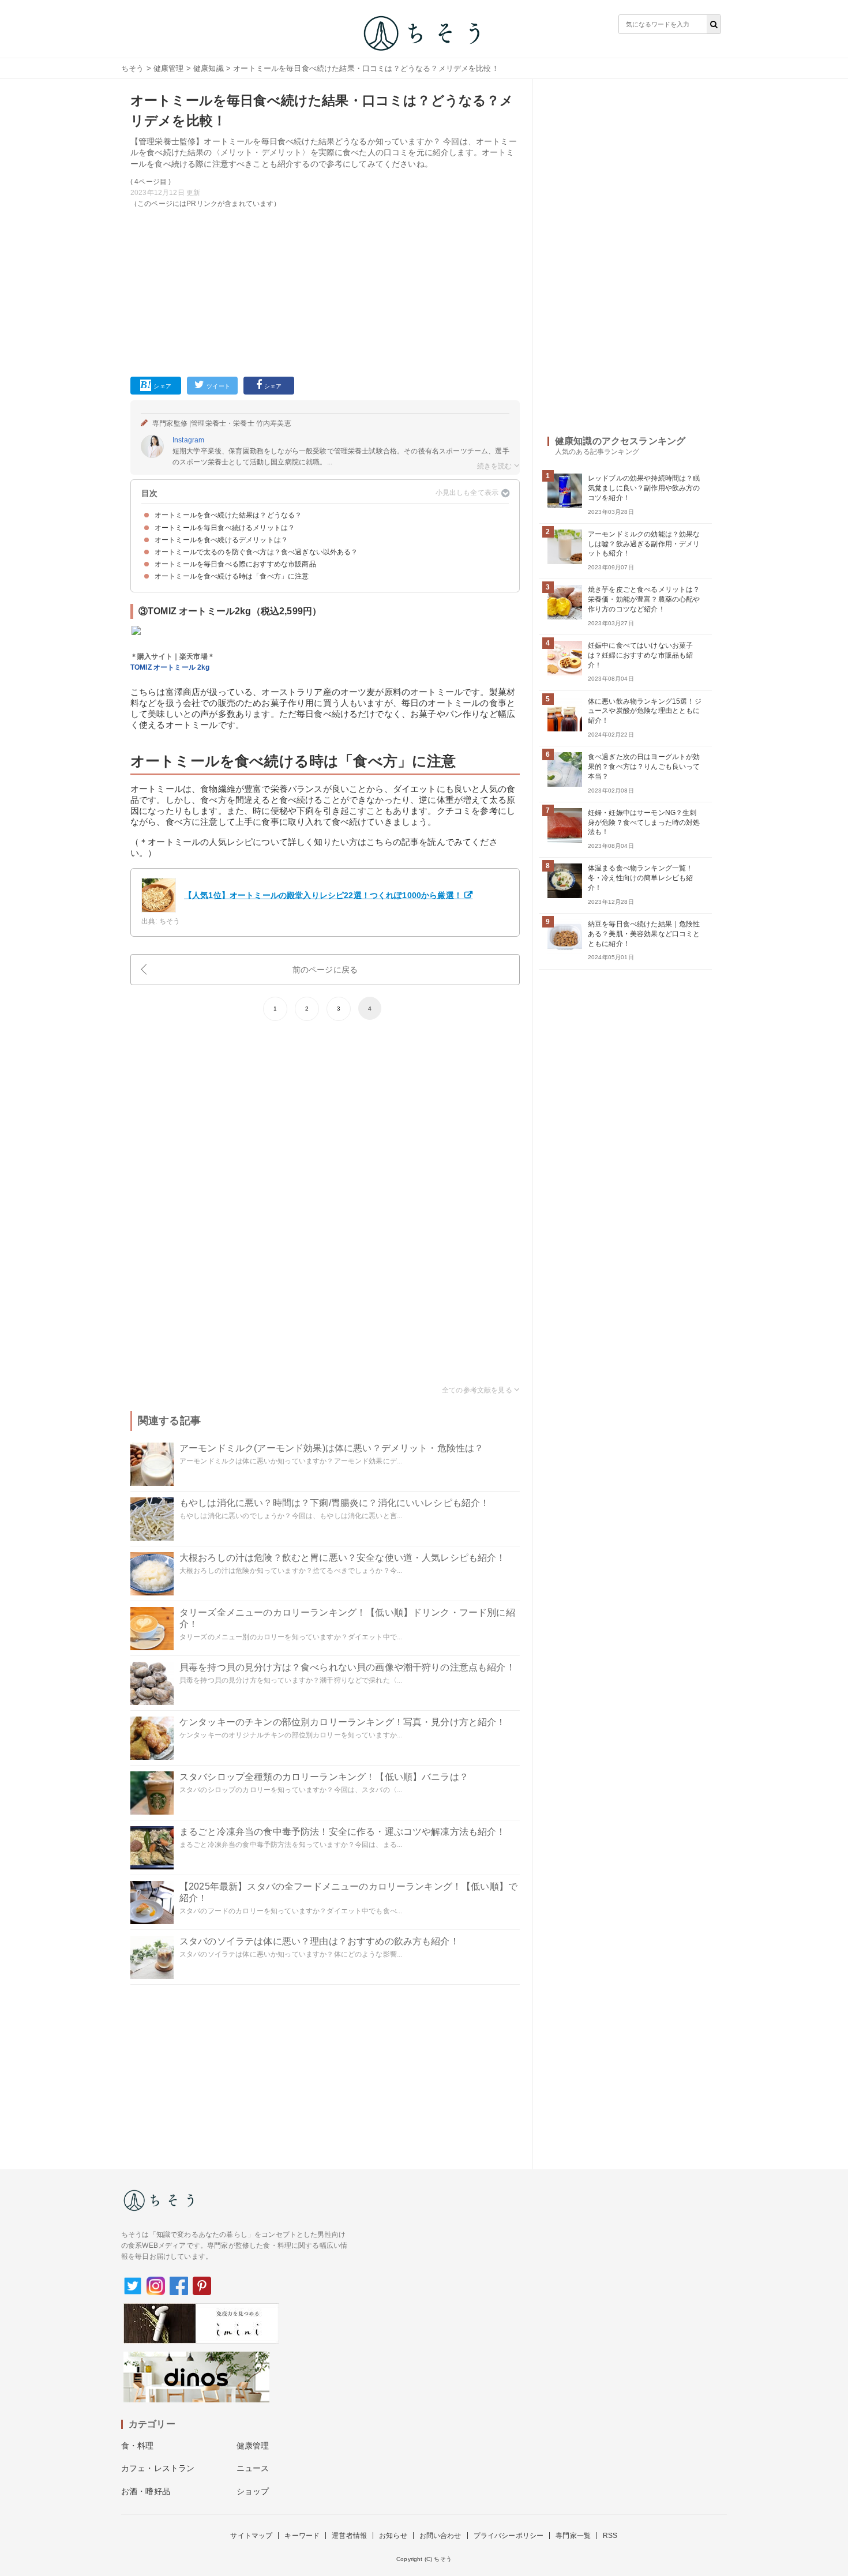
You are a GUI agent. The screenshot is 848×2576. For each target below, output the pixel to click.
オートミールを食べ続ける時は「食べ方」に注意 (232, 576)
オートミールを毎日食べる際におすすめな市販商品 (235, 564)
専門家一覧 (573, 2536)
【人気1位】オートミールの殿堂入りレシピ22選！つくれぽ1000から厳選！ (323, 895)
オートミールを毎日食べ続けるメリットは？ (225, 528)
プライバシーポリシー (509, 2536)
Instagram (188, 440)
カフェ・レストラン (158, 2468)
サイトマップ (251, 2536)
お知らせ (393, 2536)
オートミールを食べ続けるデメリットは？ (221, 540)
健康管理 (169, 68)
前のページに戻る (325, 970)
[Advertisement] (325, 290)
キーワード (302, 2536)
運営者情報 (349, 2536)
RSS (610, 2536)
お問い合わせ (440, 2536)
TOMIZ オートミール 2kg (170, 667)
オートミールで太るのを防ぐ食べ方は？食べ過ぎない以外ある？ (256, 552)
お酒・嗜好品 (146, 2491)
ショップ (253, 2491)
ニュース (253, 2468)
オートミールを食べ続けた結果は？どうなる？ (228, 515)
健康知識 (209, 68)
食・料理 (138, 2446)
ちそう (132, 68)
